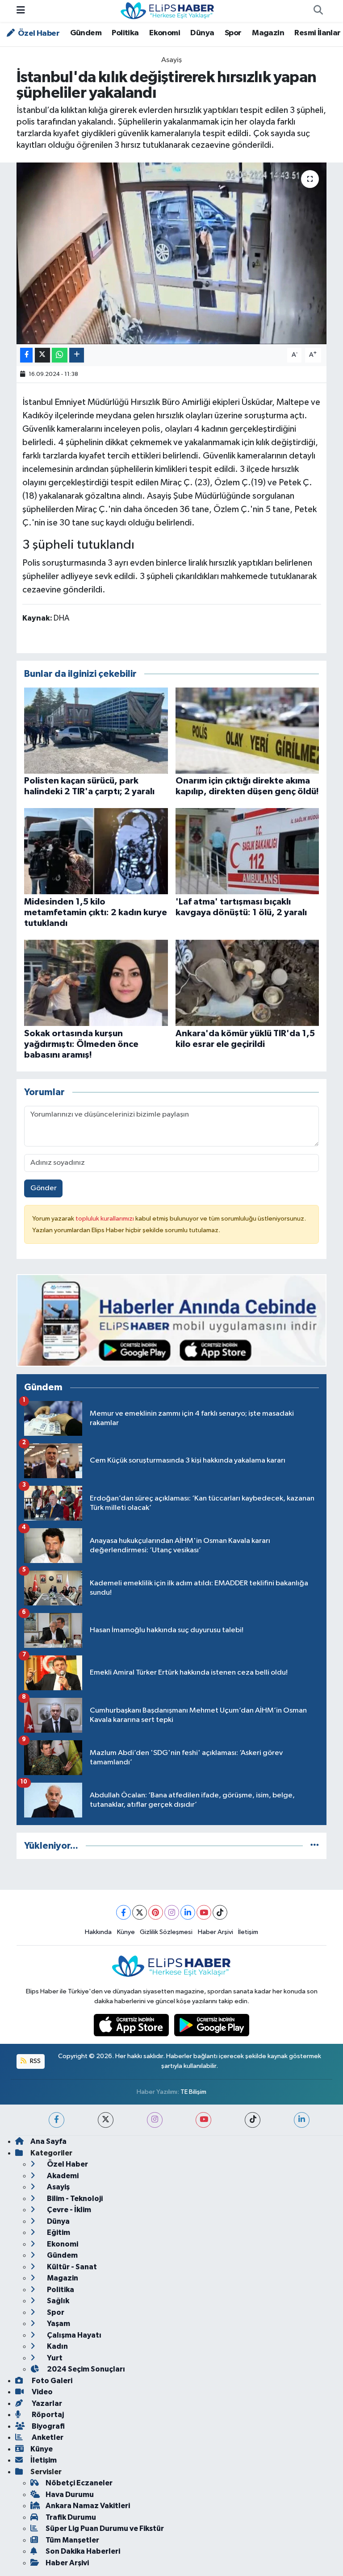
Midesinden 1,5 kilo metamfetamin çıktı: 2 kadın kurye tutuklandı (96, 913)
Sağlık (57, 2301)
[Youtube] (204, 1912)
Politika (125, 33)
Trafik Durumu (71, 2517)
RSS (35, 2061)
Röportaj (47, 2415)
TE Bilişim (193, 2092)
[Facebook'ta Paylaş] (26, 355)
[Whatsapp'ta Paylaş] (60, 355)
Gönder (44, 1188)
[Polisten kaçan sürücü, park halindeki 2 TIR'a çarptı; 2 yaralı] (96, 730)
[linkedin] (302, 2120)
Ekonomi (165, 33)
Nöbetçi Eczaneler (79, 2483)
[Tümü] (315, 1846)
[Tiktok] (220, 1912)
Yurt (54, 2358)
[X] (140, 1912)
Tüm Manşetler (72, 2540)
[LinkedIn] (188, 1912)
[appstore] (132, 2025)
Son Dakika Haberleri (83, 2551)
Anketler (47, 2437)
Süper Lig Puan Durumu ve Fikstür (105, 2528)
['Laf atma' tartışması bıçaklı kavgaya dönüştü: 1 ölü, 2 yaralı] (247, 851)
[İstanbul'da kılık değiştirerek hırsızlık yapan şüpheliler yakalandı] (172, 253)
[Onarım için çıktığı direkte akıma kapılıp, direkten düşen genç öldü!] (247, 730)
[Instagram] (172, 1912)
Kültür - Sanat (71, 2267)
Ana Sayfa (48, 2141)
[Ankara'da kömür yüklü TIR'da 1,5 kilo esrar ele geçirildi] (247, 983)
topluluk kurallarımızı (105, 1219)
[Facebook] (123, 1912)
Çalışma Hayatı (73, 2335)
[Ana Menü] (21, 11)
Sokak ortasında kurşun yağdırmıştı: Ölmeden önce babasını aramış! (81, 1044)
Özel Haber (38, 33)
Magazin (268, 33)
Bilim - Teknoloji (74, 2199)
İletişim (248, 1932)
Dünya (202, 33)
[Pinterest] (156, 1912)
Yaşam (58, 2324)
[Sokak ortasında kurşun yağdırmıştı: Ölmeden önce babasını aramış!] (96, 983)
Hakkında (98, 1932)
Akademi (62, 2176)
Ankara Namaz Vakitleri (88, 2506)
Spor (233, 33)
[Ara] (318, 11)
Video (42, 2392)
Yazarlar (46, 2403)
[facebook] (56, 2120)
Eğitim (58, 2232)
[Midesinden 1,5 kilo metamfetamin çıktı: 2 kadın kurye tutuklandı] (96, 851)
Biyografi (48, 2426)
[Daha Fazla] (77, 355)
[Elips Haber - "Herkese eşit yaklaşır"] (167, 10)
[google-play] (212, 2025)
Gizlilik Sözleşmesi (166, 1932)
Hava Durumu (70, 2495)
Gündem (86, 33)
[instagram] (155, 2120)
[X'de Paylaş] (42, 355)
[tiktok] (253, 2120)
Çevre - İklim (68, 2210)
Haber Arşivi (215, 1932)
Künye (126, 1932)
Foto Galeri (51, 2381)
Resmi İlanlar (317, 33)
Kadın (57, 2346)
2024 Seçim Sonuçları (85, 2369)
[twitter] (106, 2120)
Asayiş (171, 60)
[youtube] (203, 2120)
